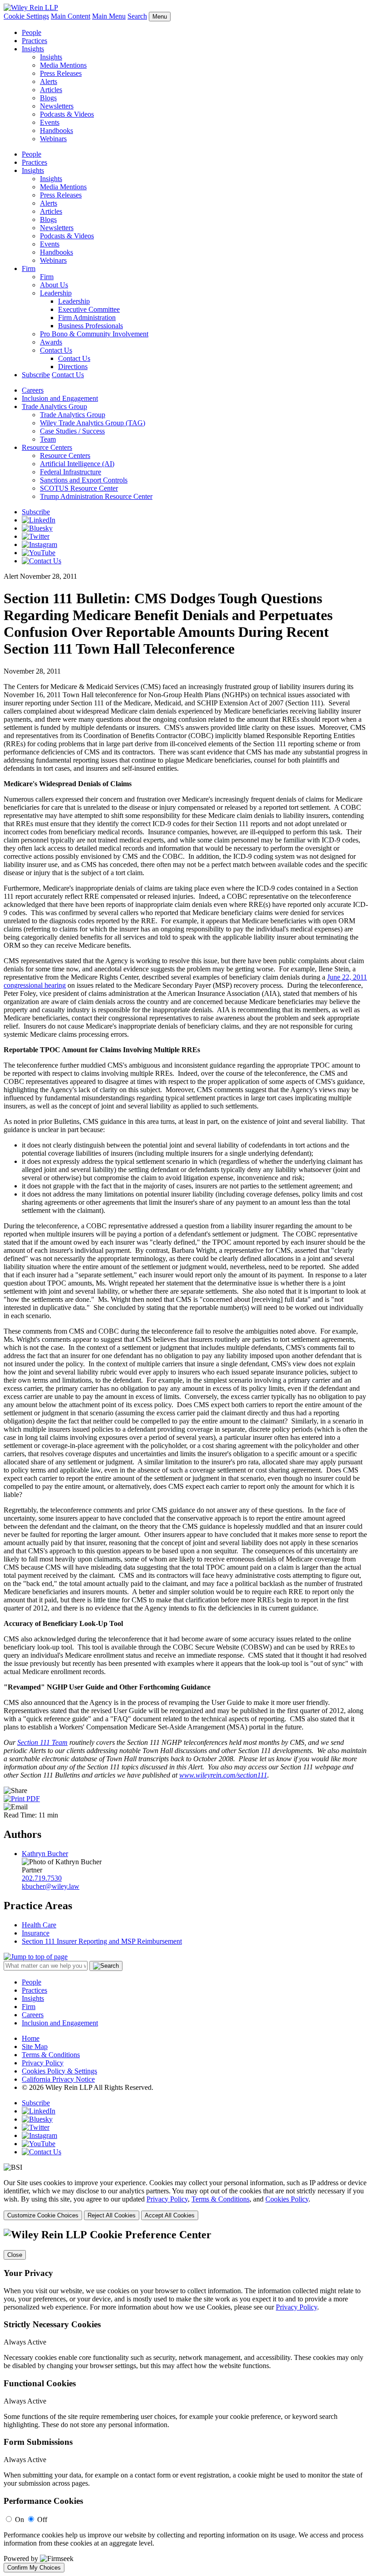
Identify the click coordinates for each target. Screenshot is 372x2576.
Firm (29, 268)
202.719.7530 (42, 1878)
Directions (73, 367)
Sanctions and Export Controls (84, 480)
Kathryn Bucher (45, 1854)
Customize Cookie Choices (43, 2215)
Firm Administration (87, 318)
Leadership (56, 293)
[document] (186, 2400)
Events (50, 122)
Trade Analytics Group (54, 406)
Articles (51, 90)
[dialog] (186, 2199)
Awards (51, 342)
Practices (34, 41)
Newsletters (57, 106)
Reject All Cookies (112, 2215)
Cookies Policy (287, 2199)
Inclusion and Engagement (60, 398)
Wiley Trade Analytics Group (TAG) (93, 423)
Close (15, 2255)
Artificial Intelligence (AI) (77, 464)
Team (48, 439)
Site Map (35, 2047)
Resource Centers (47, 447)
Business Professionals (91, 326)
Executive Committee (89, 309)
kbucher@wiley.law (51, 1886)
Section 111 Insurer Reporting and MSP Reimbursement (102, 1941)
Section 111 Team (42, 1742)
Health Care (39, 1925)
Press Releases (61, 73)
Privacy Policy (43, 2063)
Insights (33, 49)
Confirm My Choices (34, 2568)
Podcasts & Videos (67, 114)
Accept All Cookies (170, 2215)
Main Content (71, 16)
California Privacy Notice (58, 2079)
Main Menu (109, 16)
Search (137, 16)
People (32, 32)
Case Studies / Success (72, 431)
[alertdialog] (186, 2400)
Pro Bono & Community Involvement (94, 334)
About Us (54, 285)
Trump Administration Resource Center (96, 496)
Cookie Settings (26, 16)
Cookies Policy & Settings (59, 2071)
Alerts (49, 81)
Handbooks (56, 131)
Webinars (53, 139)
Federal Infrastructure (71, 472)
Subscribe (36, 375)
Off (42, 2519)
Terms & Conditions (51, 2055)
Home (31, 2038)
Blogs (48, 98)
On (20, 2519)
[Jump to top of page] (36, 1957)
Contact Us (56, 350)
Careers (33, 390)
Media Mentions (63, 65)
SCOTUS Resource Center (79, 488)
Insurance (36, 1933)
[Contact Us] (42, 561)
